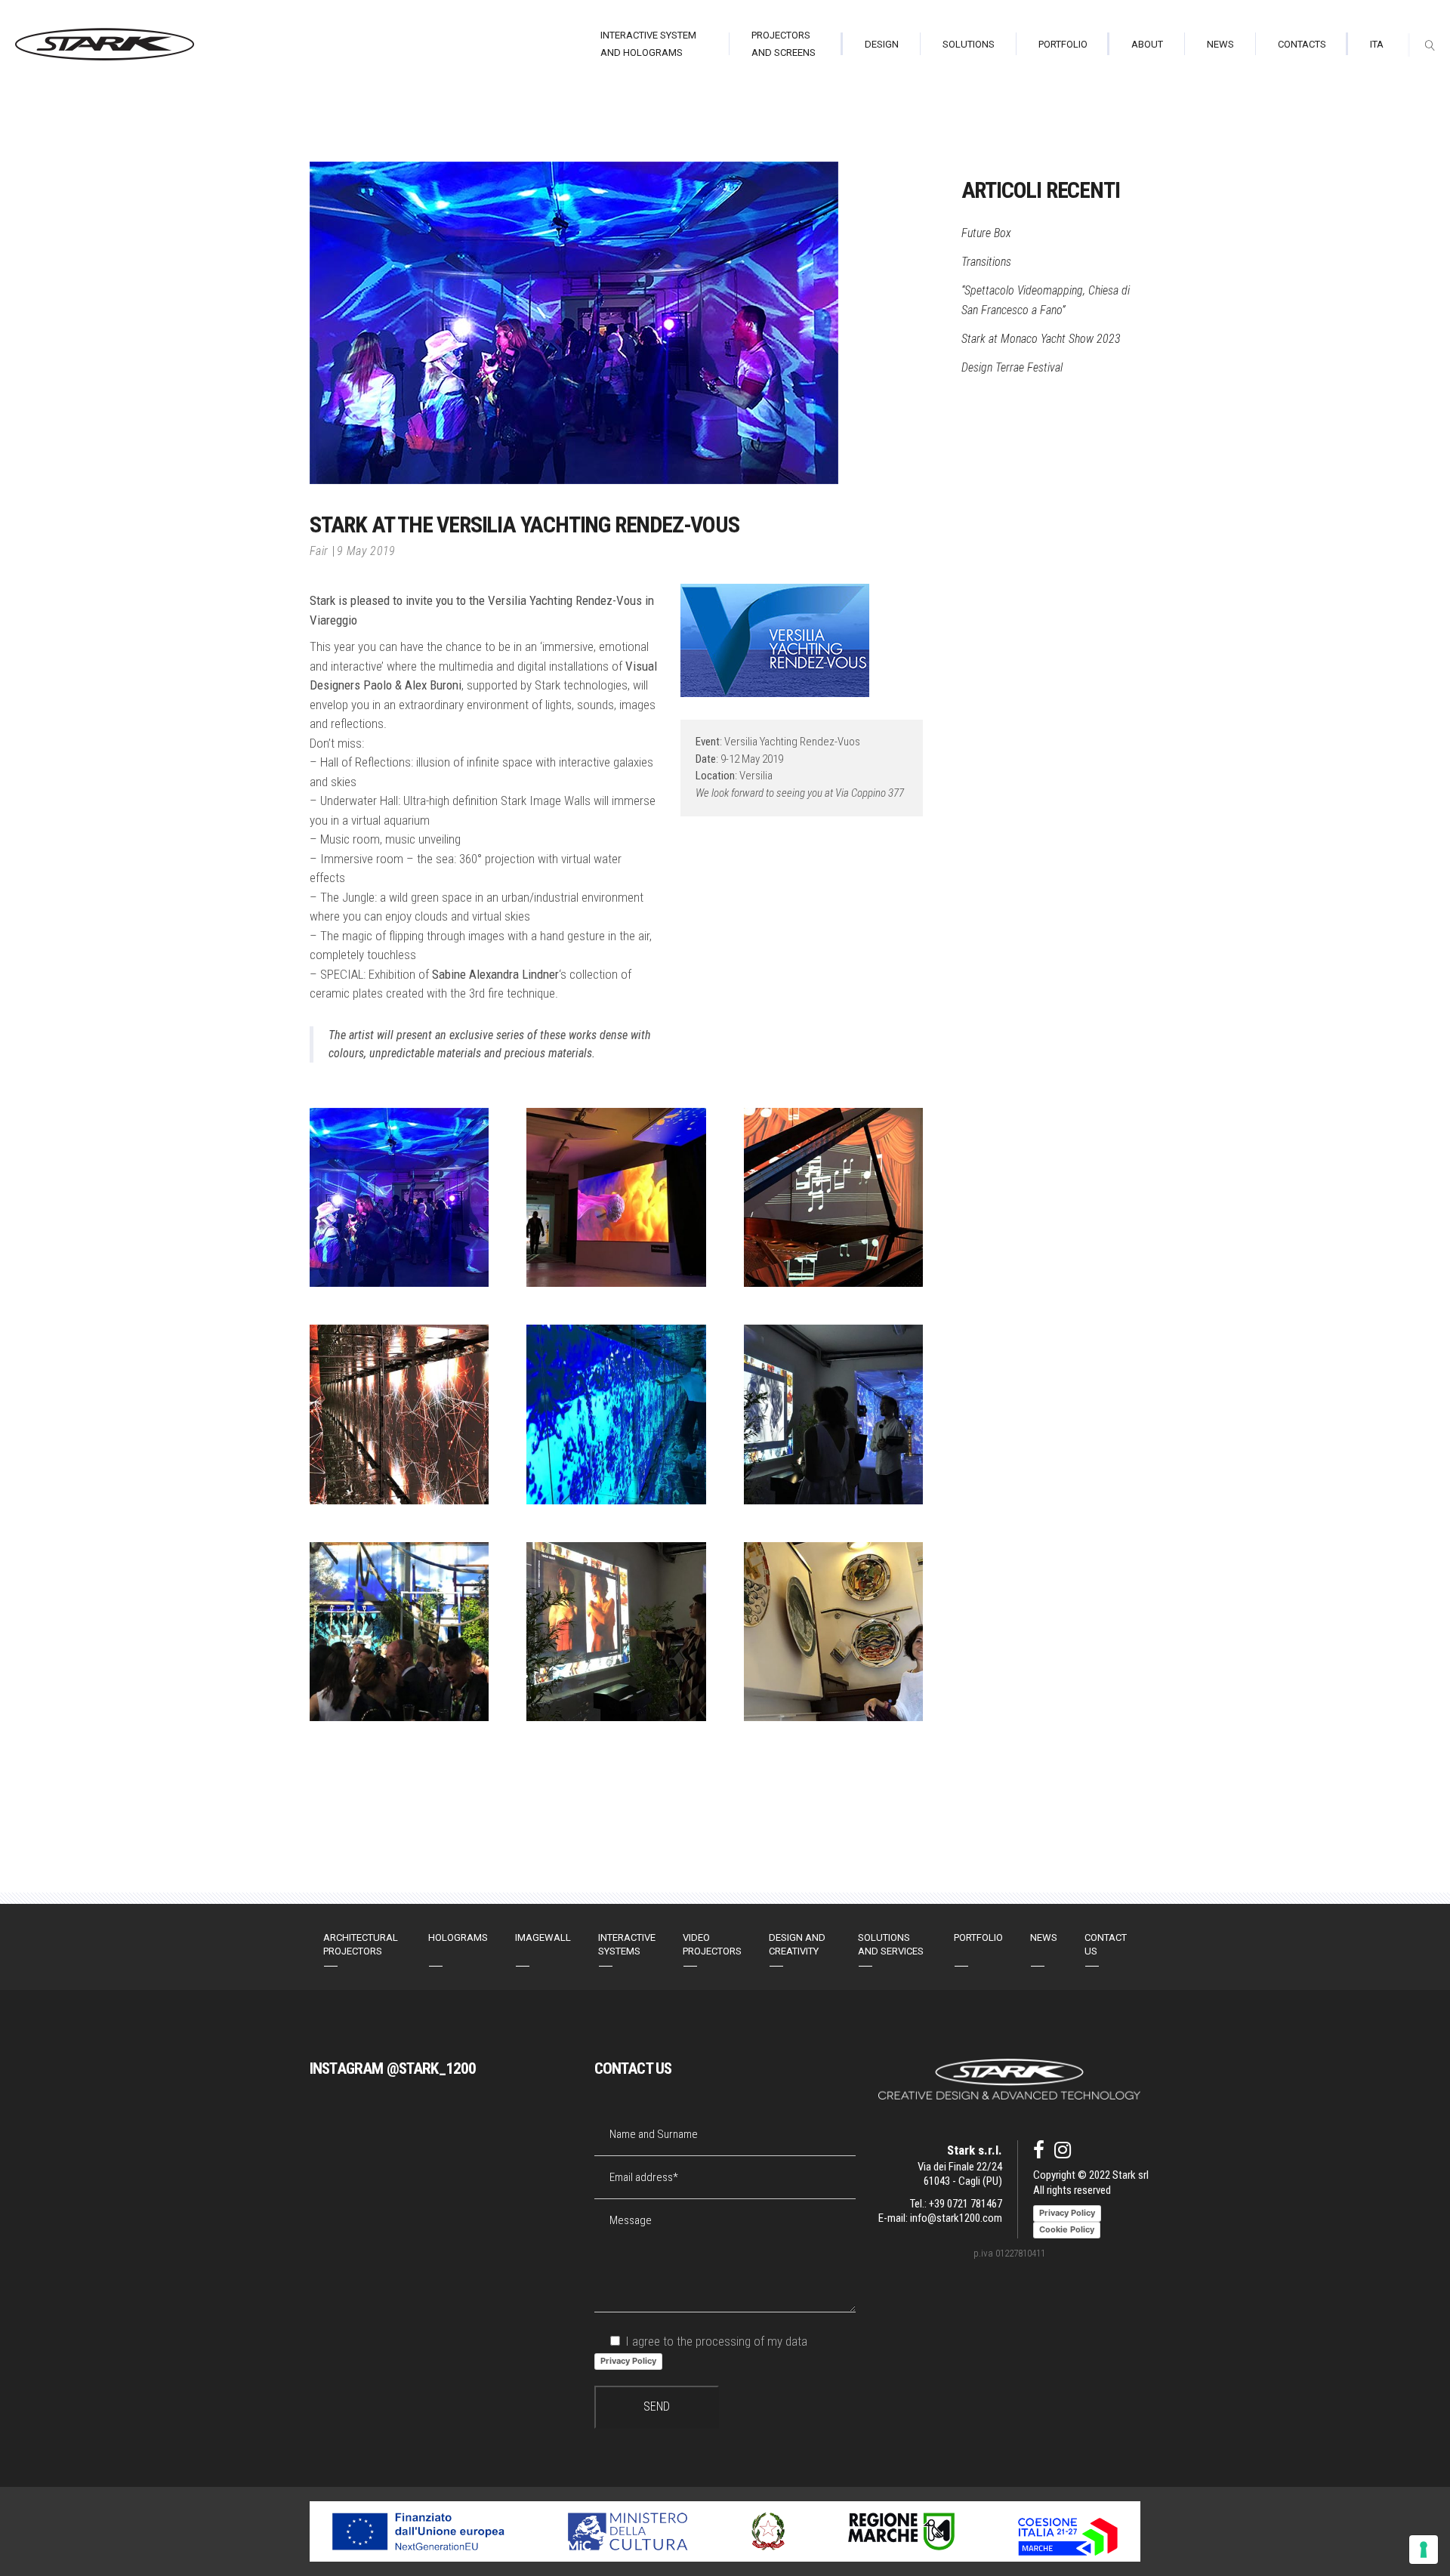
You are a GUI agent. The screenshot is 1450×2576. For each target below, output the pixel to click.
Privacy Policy (628, 2361)
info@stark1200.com (956, 2218)
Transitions (986, 262)
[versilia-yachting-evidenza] (399, 1197)
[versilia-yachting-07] (616, 1632)
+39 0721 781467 (966, 2204)
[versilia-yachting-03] (399, 1414)
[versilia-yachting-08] (616, 1197)
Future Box (986, 233)
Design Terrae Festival (1012, 367)
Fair (319, 551)
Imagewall (543, 1937)
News (1044, 1937)
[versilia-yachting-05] (833, 1414)
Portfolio (978, 1937)
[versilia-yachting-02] (833, 1197)
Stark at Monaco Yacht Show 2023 (1041, 339)
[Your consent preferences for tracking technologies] (1424, 2550)
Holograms (458, 1937)
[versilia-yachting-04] (616, 1414)
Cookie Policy (1067, 2229)
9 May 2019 (366, 551)
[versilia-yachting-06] (399, 1632)
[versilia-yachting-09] (833, 1632)
